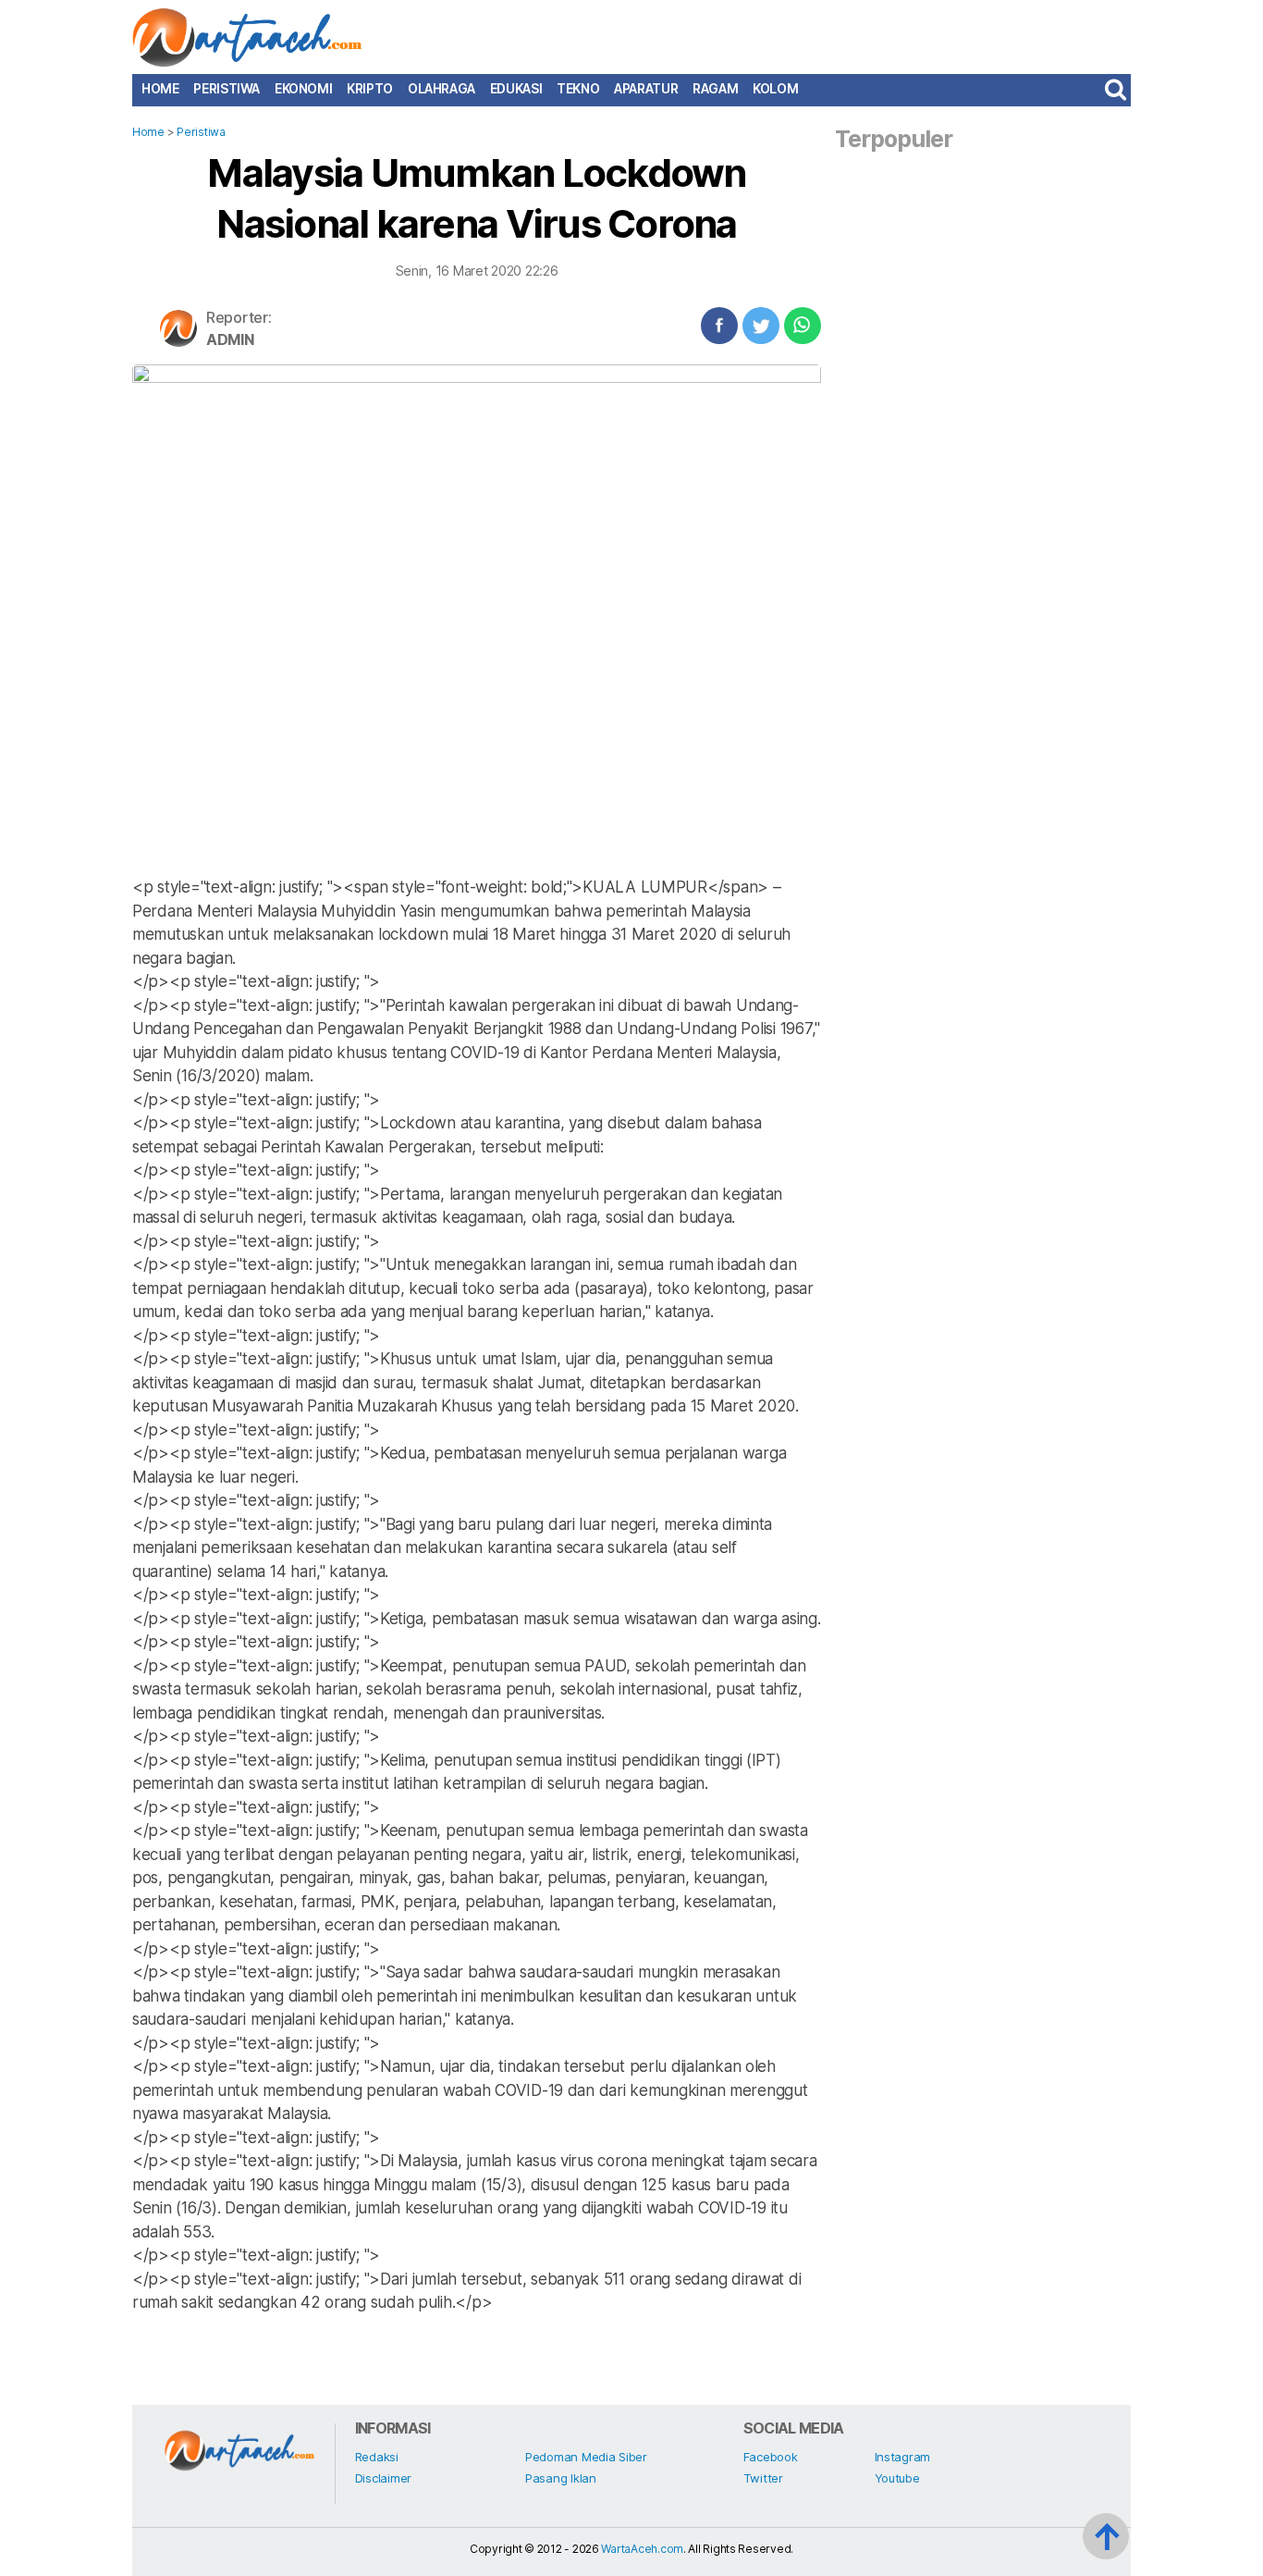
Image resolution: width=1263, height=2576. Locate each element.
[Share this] (719, 326)
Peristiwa (227, 89)
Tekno (578, 89)
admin (230, 339)
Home (160, 89)
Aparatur (646, 89)
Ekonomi (303, 89)
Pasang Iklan (561, 2478)
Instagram (903, 2457)
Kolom (775, 89)
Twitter (763, 2478)
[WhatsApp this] (803, 326)
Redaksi (377, 2457)
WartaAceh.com (642, 2549)
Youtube (897, 2478)
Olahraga (441, 89)
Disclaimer (383, 2478)
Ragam (715, 89)
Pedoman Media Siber (586, 2457)
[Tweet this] (761, 326)
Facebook (771, 2457)
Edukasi (516, 89)
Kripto (370, 89)
